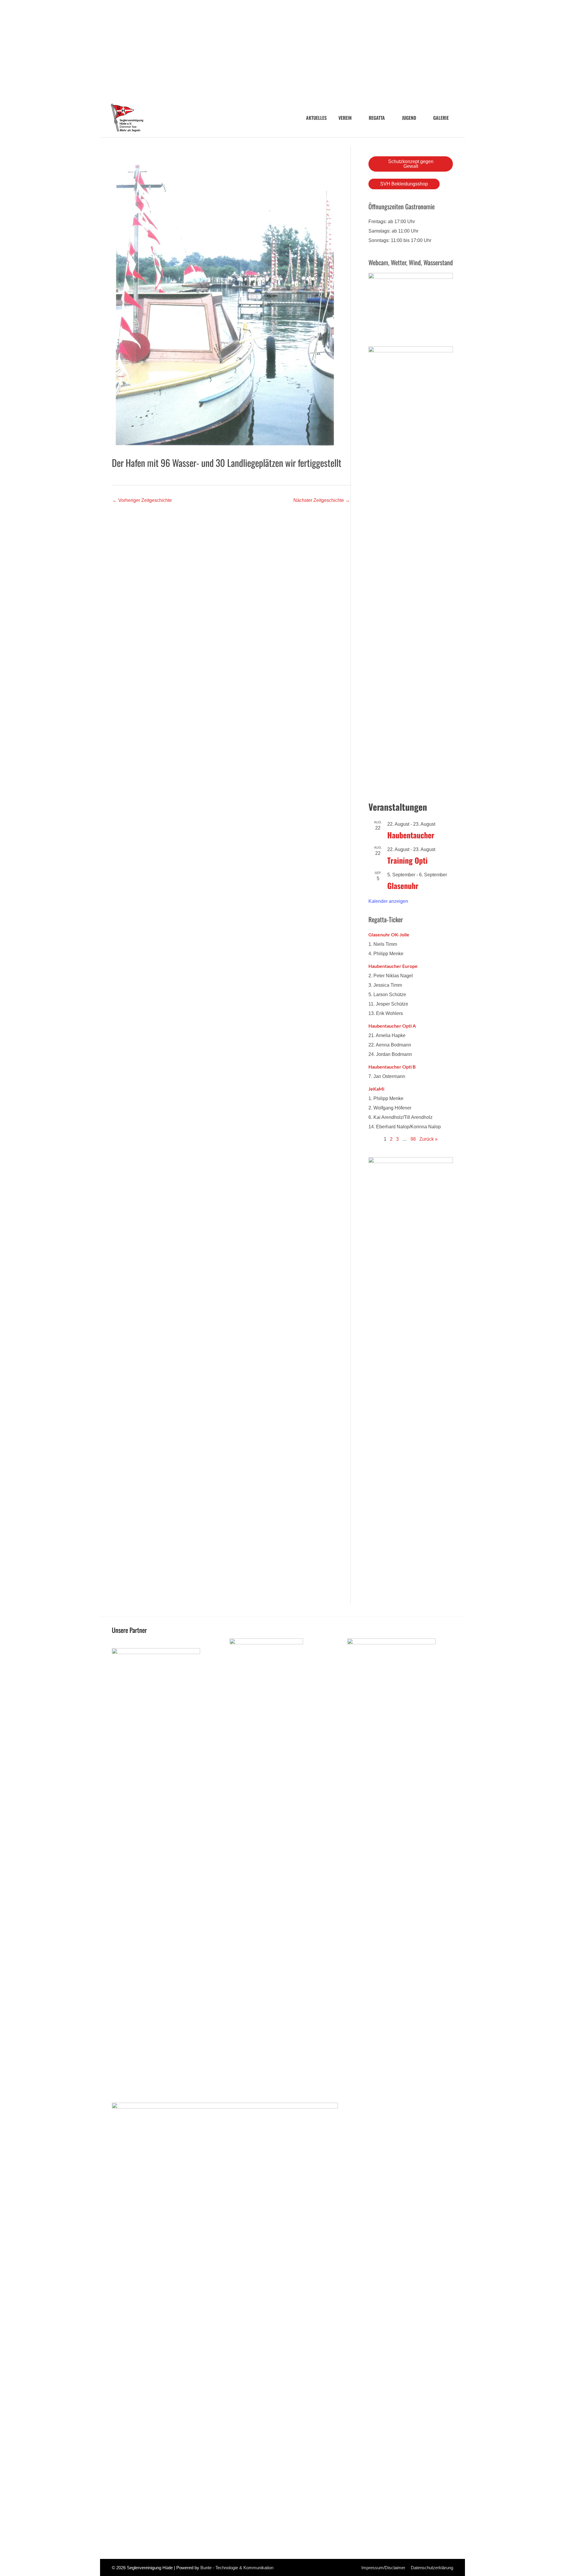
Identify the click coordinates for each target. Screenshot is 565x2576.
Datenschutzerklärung (432, 2568)
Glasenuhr (403, 886)
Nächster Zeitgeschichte (322, 500)
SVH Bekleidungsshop (404, 184)
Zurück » (428, 1139)
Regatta (377, 118)
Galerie (441, 118)
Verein (345, 118)
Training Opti (407, 860)
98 (413, 1139)
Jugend (409, 118)
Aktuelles (316, 118)
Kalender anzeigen (388, 901)
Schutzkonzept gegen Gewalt (411, 164)
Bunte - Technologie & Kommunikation (237, 2568)
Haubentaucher (411, 835)
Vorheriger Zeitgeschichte (142, 500)
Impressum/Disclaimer (383, 2568)
